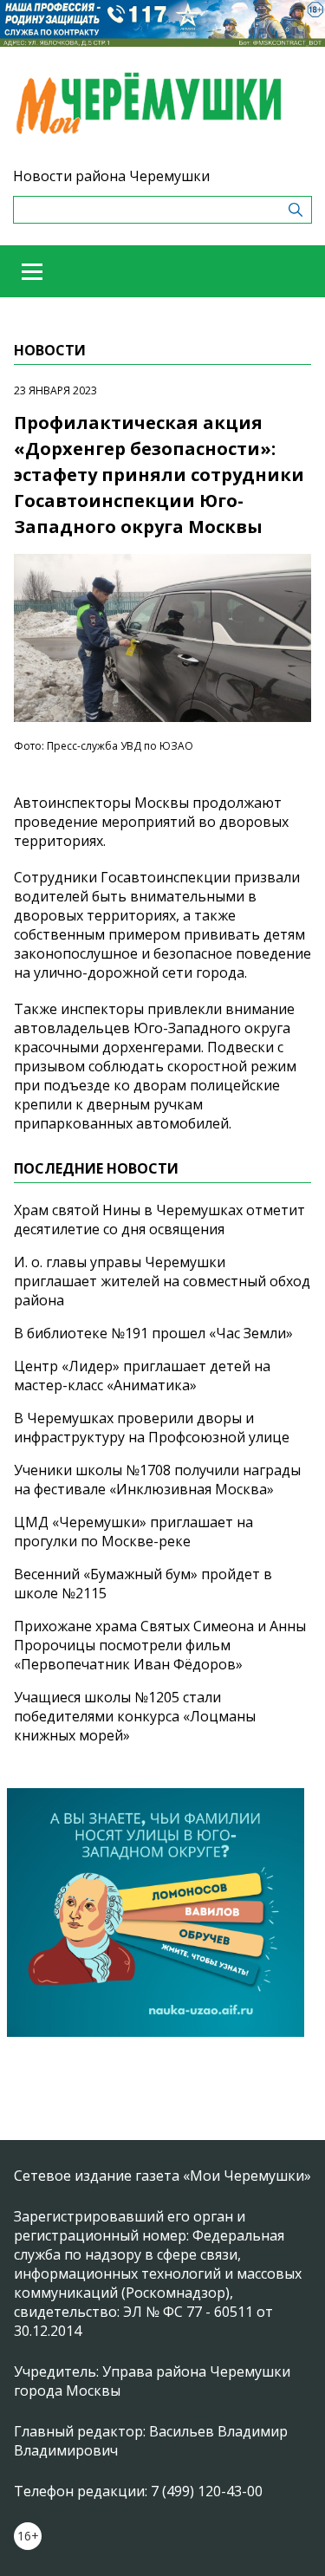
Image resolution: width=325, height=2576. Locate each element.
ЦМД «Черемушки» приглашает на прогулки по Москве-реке (133, 1532)
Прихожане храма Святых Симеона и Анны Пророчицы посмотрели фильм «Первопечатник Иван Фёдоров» (160, 1645)
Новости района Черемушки (111, 176)
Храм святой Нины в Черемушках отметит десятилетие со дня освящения (159, 1220)
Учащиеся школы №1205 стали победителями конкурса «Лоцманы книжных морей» (135, 1716)
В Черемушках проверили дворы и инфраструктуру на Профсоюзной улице (152, 1428)
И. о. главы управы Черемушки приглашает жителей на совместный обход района (162, 1281)
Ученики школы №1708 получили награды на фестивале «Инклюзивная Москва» (157, 1480)
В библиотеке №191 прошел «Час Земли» (153, 1333)
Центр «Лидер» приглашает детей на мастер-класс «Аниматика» (142, 1376)
